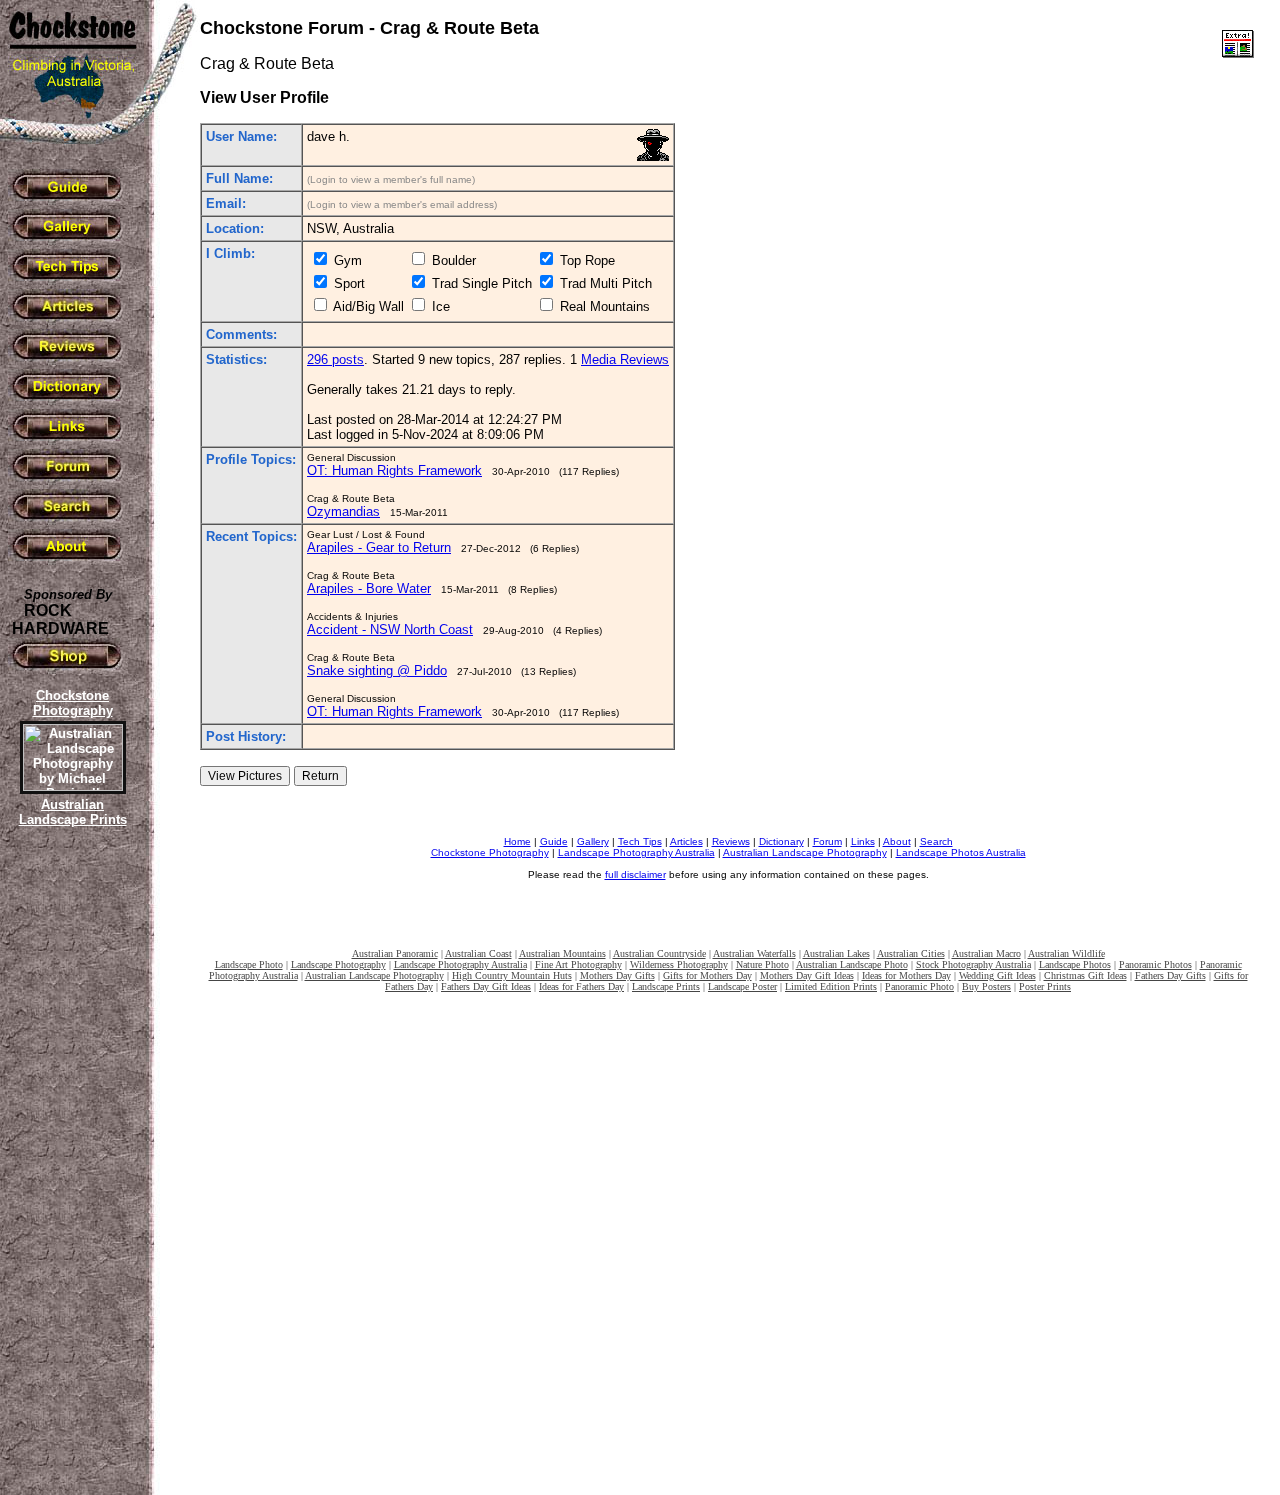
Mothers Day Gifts (617, 975)
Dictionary (781, 841)
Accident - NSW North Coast (390, 629)
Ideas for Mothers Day (906, 975)
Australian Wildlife (1066, 953)
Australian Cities (911, 953)
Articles (686, 841)
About (897, 841)
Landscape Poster (742, 986)
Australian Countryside (659, 953)
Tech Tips (640, 841)
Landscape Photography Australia (636, 852)
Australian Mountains (562, 953)
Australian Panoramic (395, 953)
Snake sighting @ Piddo (377, 670)
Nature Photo (762, 964)
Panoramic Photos (1155, 964)
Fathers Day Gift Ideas (486, 986)
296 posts (335, 359)
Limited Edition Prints (831, 986)
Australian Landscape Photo (852, 964)
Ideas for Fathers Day (581, 986)
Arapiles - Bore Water (369, 588)
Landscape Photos (1075, 964)
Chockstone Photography (490, 852)
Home (517, 841)
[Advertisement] (70, 1175)
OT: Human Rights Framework (394, 470)
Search (936, 841)
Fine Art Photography (578, 964)
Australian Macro (986, 953)
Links (863, 841)
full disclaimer (635, 874)
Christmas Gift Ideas (1085, 975)
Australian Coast (478, 953)
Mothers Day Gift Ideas (807, 975)
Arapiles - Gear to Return (379, 547)
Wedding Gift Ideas (997, 975)
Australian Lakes (836, 953)
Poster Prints (1045, 986)
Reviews (731, 841)
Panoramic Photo (919, 986)
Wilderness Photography (679, 964)
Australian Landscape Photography (805, 852)
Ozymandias (343, 511)
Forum (827, 841)
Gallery (593, 841)
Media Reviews (625, 359)
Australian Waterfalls (754, 953)
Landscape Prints (666, 986)
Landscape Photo (249, 964)
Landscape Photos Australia (961, 852)
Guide (554, 841)
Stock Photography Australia (973, 964)
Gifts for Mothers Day (707, 975)
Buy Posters (986, 986)
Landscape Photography (338, 964)
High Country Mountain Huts (512, 975)
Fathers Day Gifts (1170, 975)
